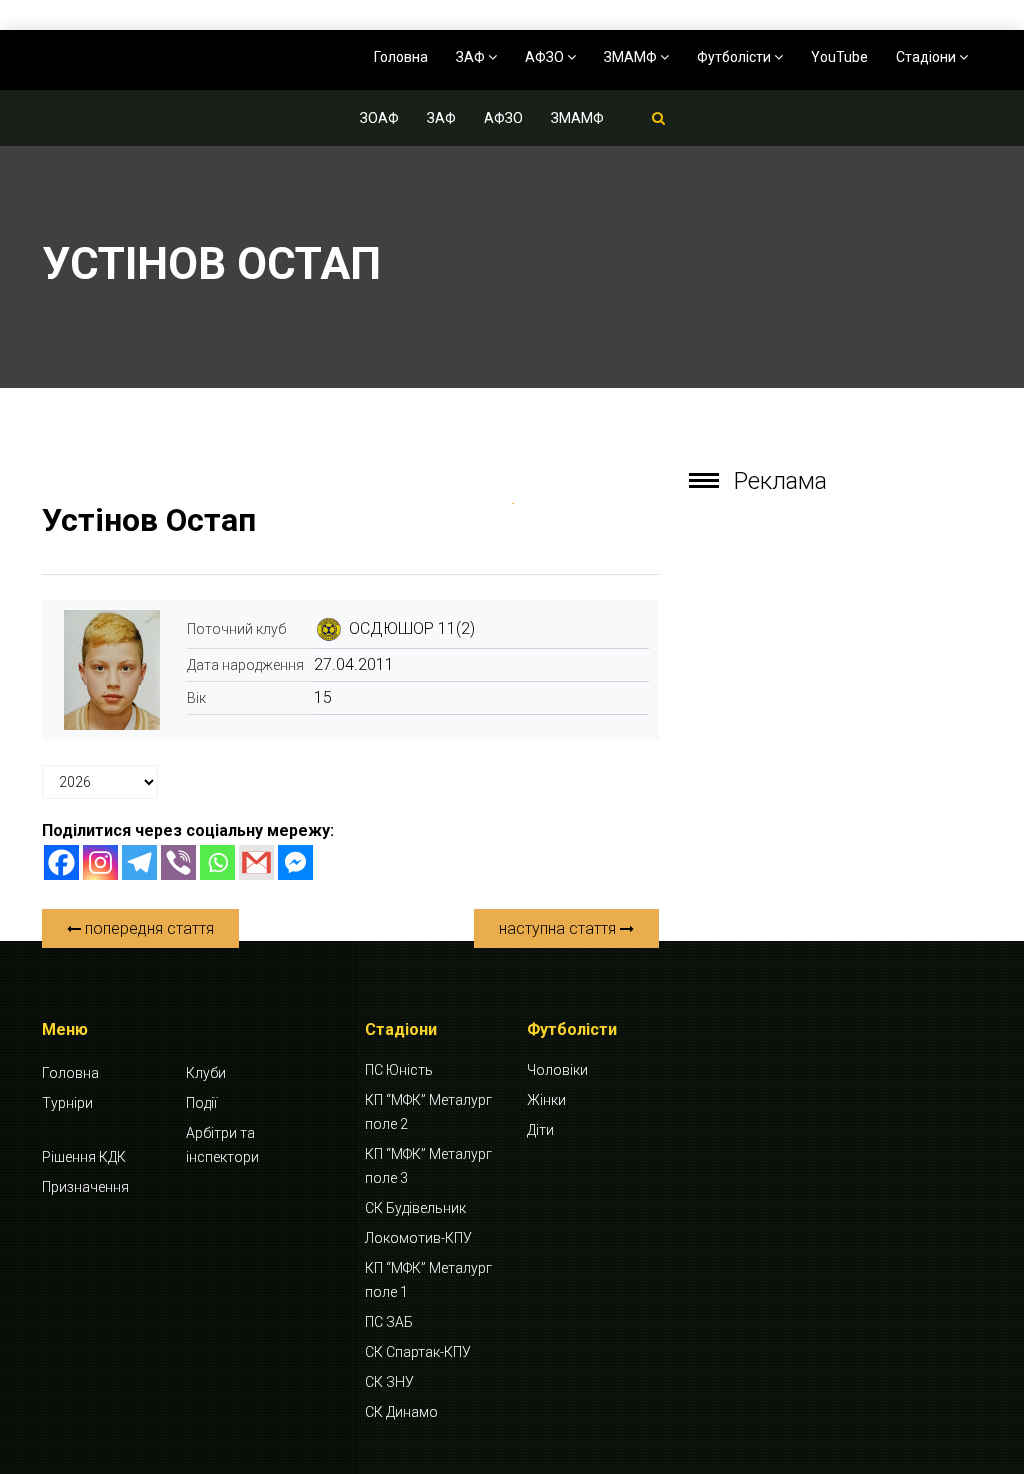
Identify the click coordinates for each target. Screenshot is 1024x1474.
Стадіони (927, 57)
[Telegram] (139, 862)
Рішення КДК (84, 1157)
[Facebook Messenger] (295, 862)
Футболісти (735, 57)
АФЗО (546, 57)
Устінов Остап (149, 520)
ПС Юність (399, 1070)
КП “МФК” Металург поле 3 (428, 1166)
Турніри (67, 1103)
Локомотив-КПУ (418, 1238)
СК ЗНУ (389, 1382)
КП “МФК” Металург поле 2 (428, 1112)
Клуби (206, 1073)
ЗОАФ (379, 118)
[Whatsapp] (217, 862)
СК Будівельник (415, 1208)
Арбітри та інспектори (222, 1145)
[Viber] (178, 862)
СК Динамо (401, 1412)
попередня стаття (147, 928)
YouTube (839, 57)
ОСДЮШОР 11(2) (412, 628)
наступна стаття (559, 928)
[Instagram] (100, 862)
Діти (540, 1130)
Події (201, 1103)
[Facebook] (61, 862)
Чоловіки (557, 1070)
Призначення (85, 1187)
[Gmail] (256, 862)
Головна (401, 57)
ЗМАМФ (632, 57)
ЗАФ (472, 57)
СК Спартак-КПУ (418, 1352)
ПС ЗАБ (389, 1322)
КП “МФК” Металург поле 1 (428, 1280)
